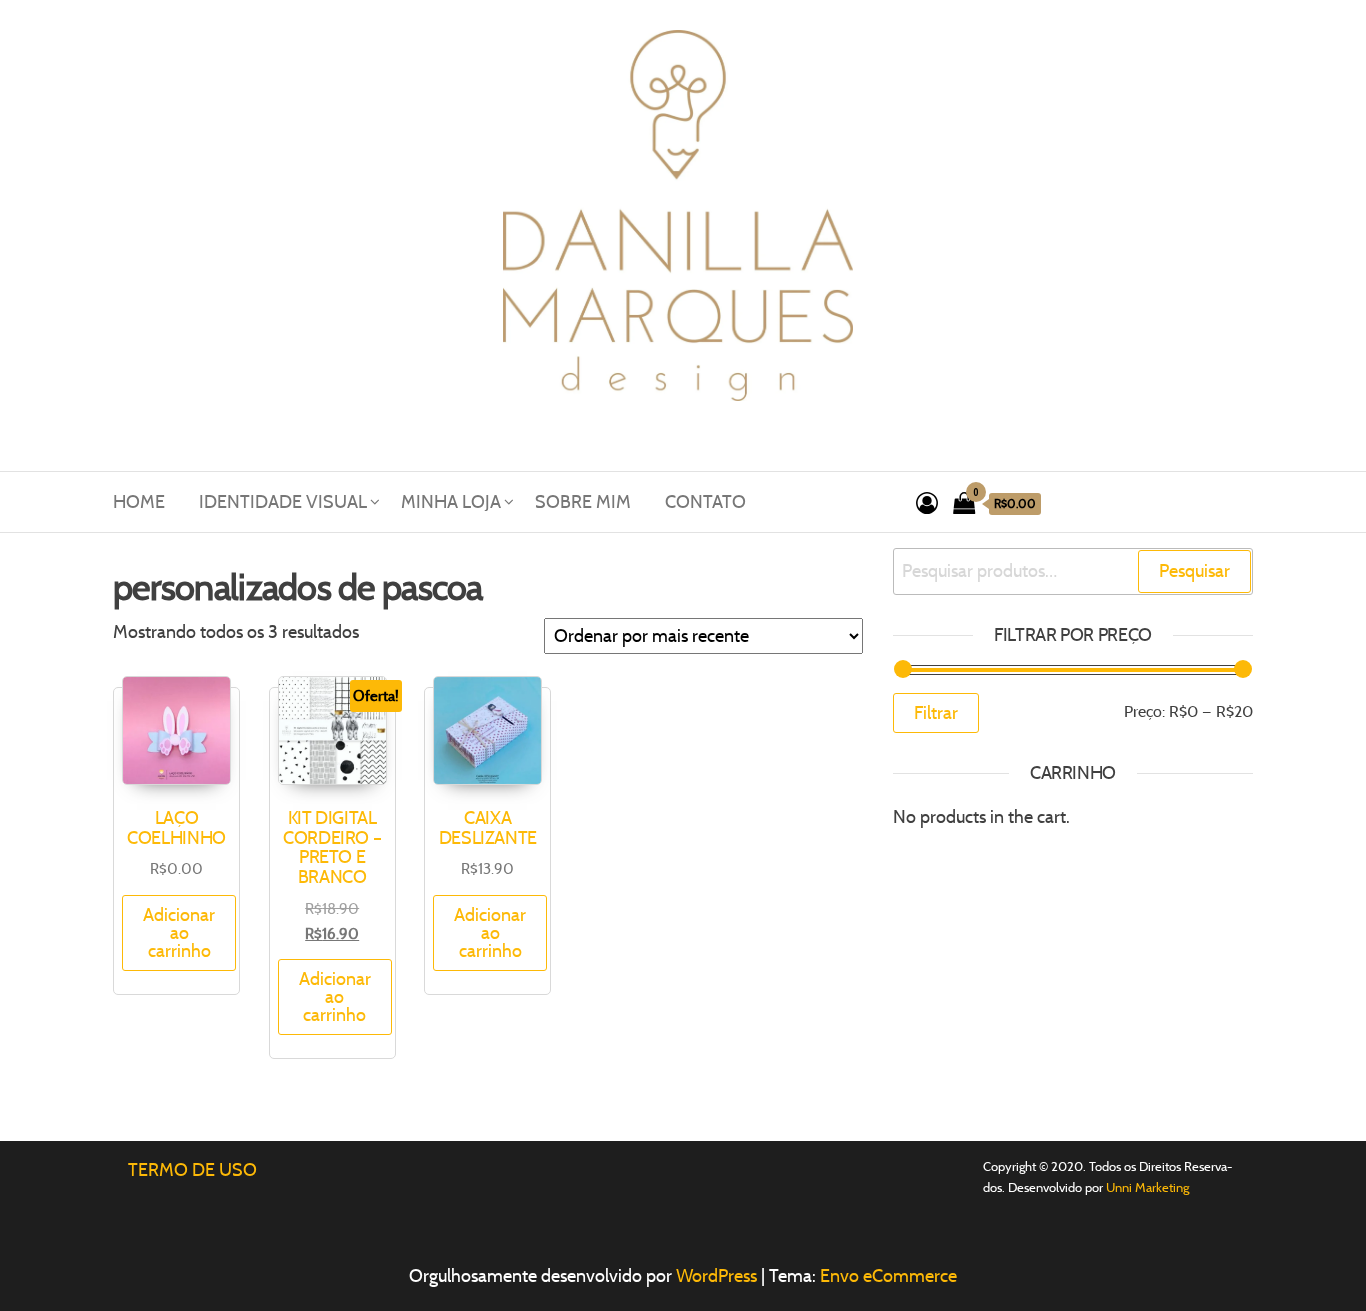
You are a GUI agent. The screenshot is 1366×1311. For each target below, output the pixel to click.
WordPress (716, 1276)
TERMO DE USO (192, 1170)
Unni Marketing (1147, 1187)
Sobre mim (583, 502)
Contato (705, 502)
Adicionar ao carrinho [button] (179, 933)
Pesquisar (1194, 571)
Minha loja (451, 502)
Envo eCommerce (888, 1276)
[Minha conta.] (927, 503)
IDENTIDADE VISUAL (283, 502)
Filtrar (936, 713)
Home (139, 502)
